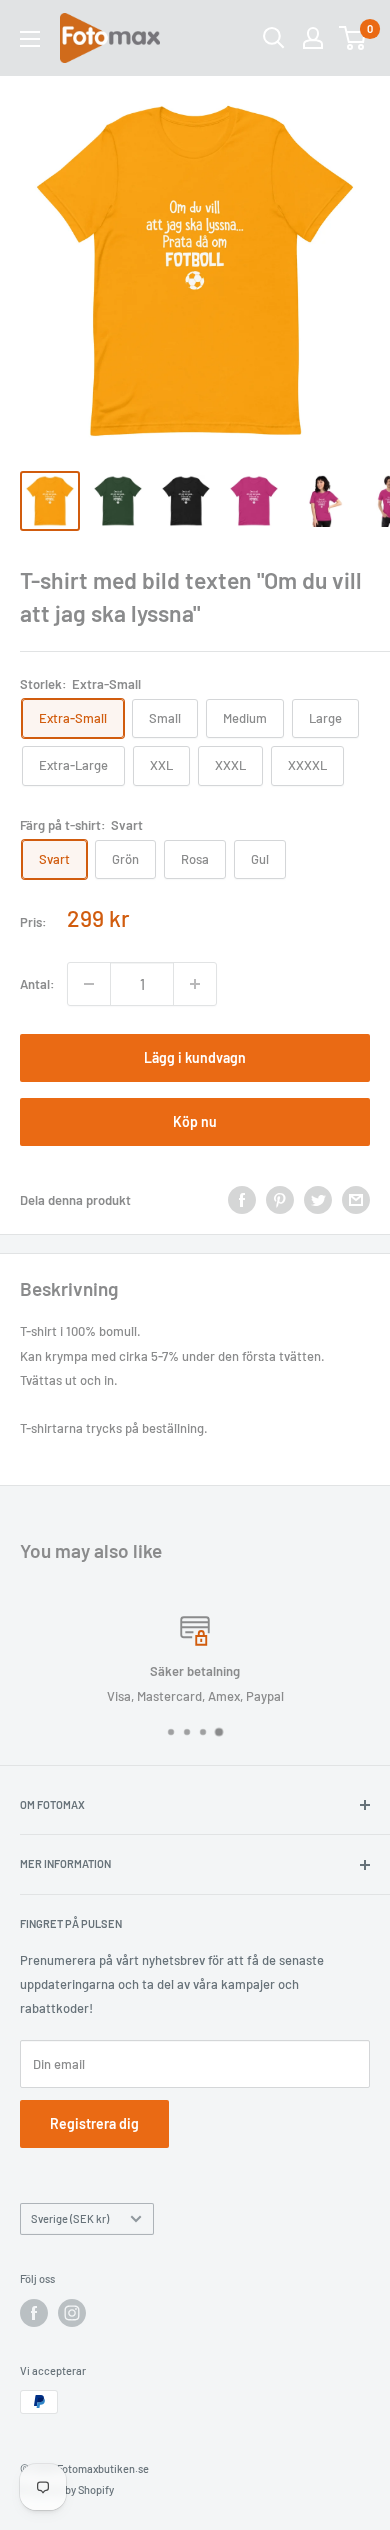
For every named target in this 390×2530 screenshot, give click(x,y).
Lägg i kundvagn (195, 1057)
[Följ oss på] (34, 2313)
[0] (353, 38)
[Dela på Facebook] (242, 1200)
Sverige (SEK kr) (70, 2218)
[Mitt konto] (313, 38)
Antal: (37, 984)
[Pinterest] (280, 1200)
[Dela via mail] (356, 1200)
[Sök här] (274, 38)
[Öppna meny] (30, 39)
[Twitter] (318, 1200)
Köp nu (195, 1121)
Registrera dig (94, 2123)
